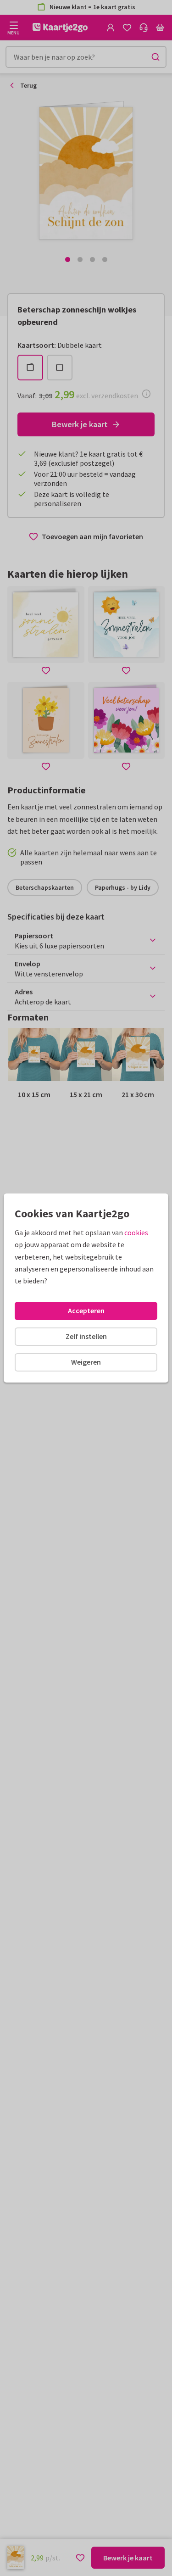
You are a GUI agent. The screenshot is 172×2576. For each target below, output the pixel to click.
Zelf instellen (86, 1336)
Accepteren (86, 1310)
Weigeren (86, 1362)
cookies (136, 1232)
